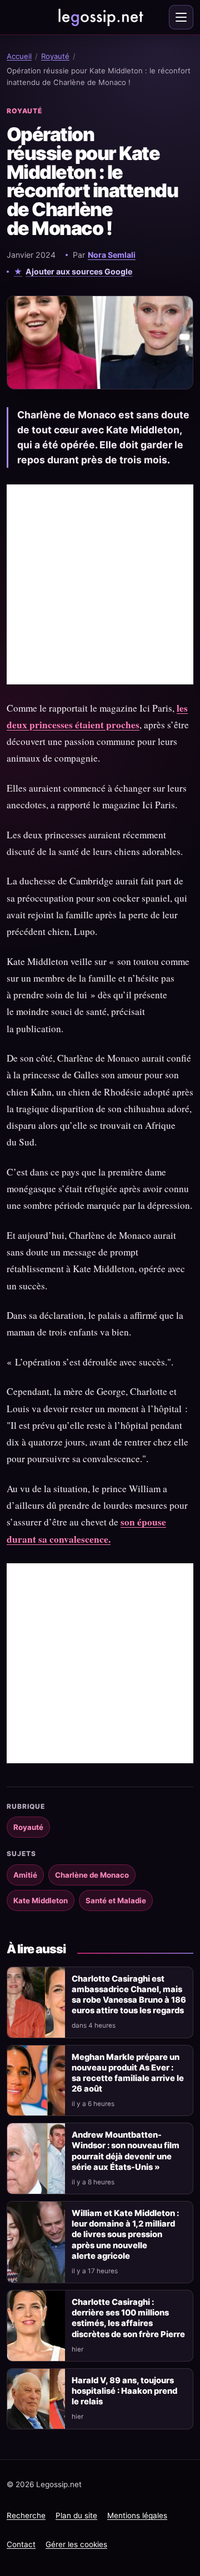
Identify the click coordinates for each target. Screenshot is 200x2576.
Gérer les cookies (76, 2544)
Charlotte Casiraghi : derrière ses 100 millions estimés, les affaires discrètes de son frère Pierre (128, 2318)
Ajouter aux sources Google (79, 271)
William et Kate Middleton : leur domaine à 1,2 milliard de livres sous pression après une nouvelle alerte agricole (125, 2235)
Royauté (55, 56)
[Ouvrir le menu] (181, 17)
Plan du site (76, 2515)
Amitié (25, 1875)
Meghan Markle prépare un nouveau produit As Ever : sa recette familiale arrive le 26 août (128, 2073)
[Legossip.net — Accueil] (100, 17)
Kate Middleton (41, 1900)
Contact (21, 2544)
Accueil (19, 56)
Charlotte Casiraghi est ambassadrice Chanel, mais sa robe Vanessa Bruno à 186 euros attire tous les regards (129, 1995)
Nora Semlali (112, 255)
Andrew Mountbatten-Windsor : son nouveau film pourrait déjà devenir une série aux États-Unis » (126, 2151)
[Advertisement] (100, 584)
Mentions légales (137, 2515)
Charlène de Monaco (92, 1875)
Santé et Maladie (116, 1900)
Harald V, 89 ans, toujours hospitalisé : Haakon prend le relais (124, 2391)
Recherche (26, 2515)
